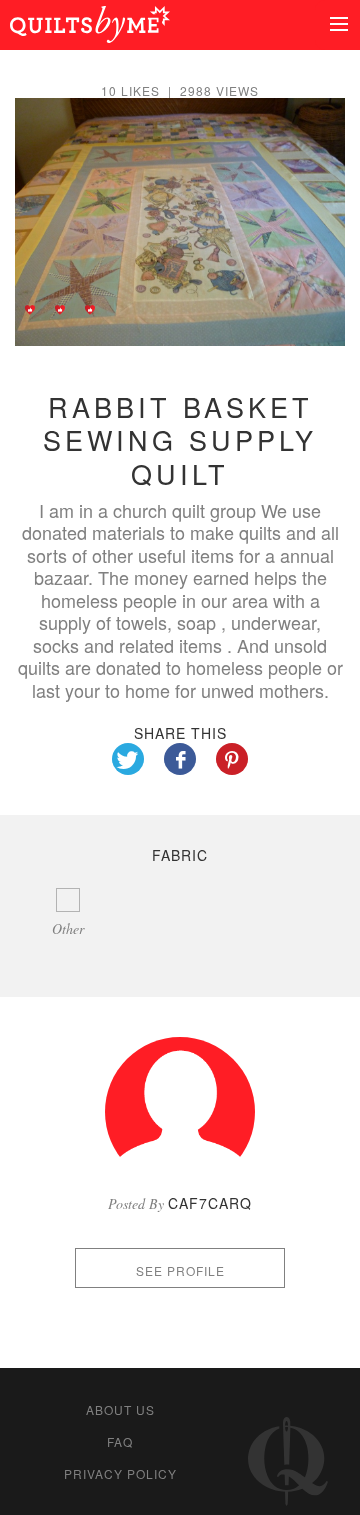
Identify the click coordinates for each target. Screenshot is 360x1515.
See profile (180, 1270)
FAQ (120, 1441)
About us (120, 1409)
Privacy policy (120, 1473)
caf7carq (210, 1203)
